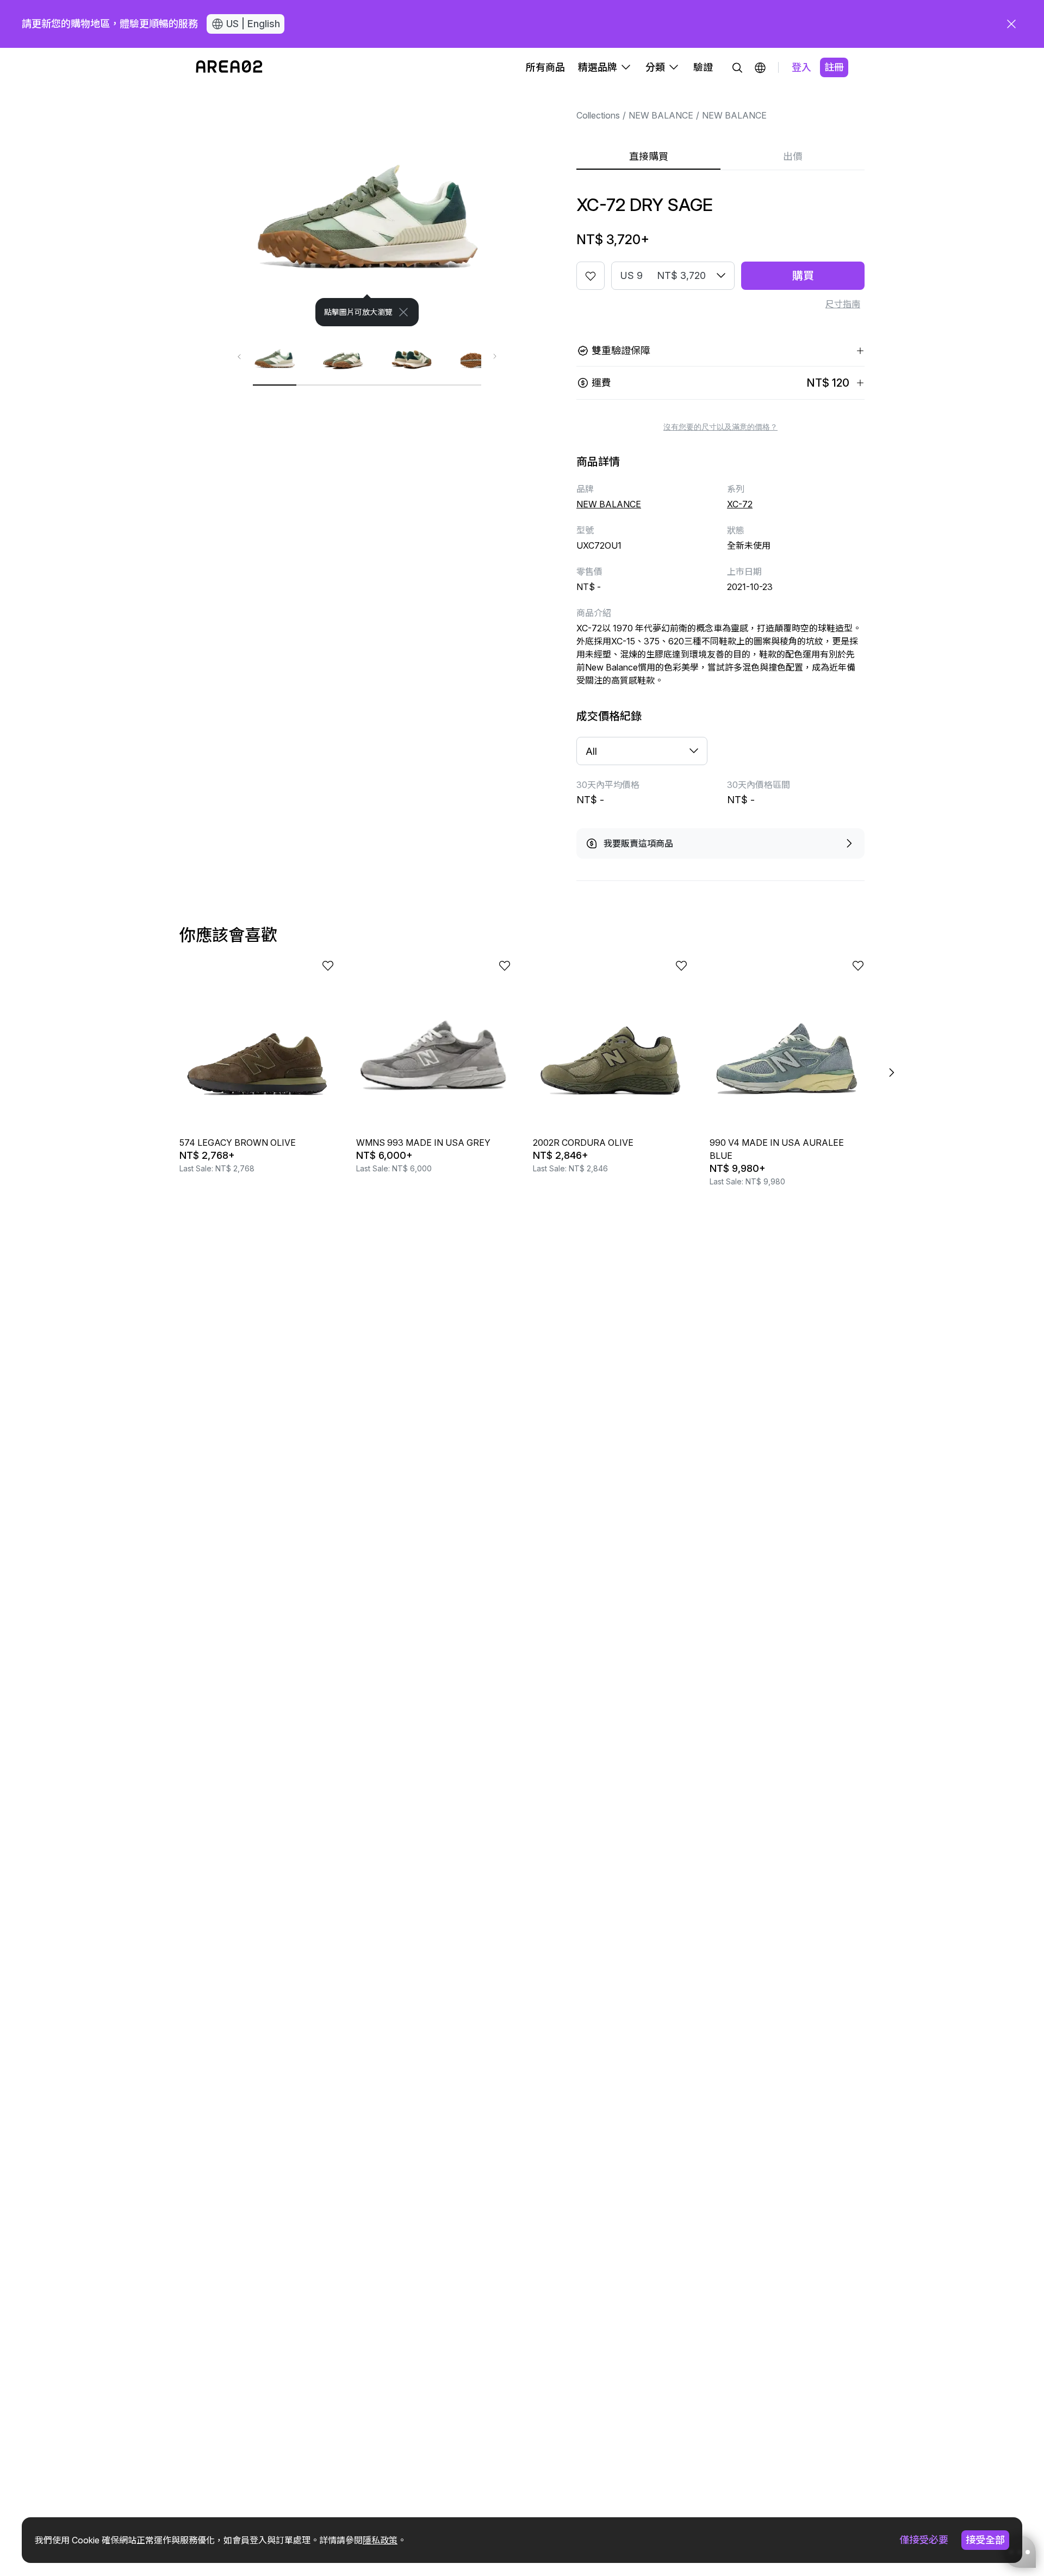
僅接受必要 (924, 2540)
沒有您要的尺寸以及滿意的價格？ (720, 427)
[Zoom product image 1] (367, 207)
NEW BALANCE (661, 115)
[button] (760, 67)
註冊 (834, 67)
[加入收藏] (591, 276)
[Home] (229, 67)
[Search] (737, 67)
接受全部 (985, 2540)
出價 (793, 156)
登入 (801, 67)
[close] (1011, 24)
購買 (803, 276)
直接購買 (649, 156)
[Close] (403, 312)
